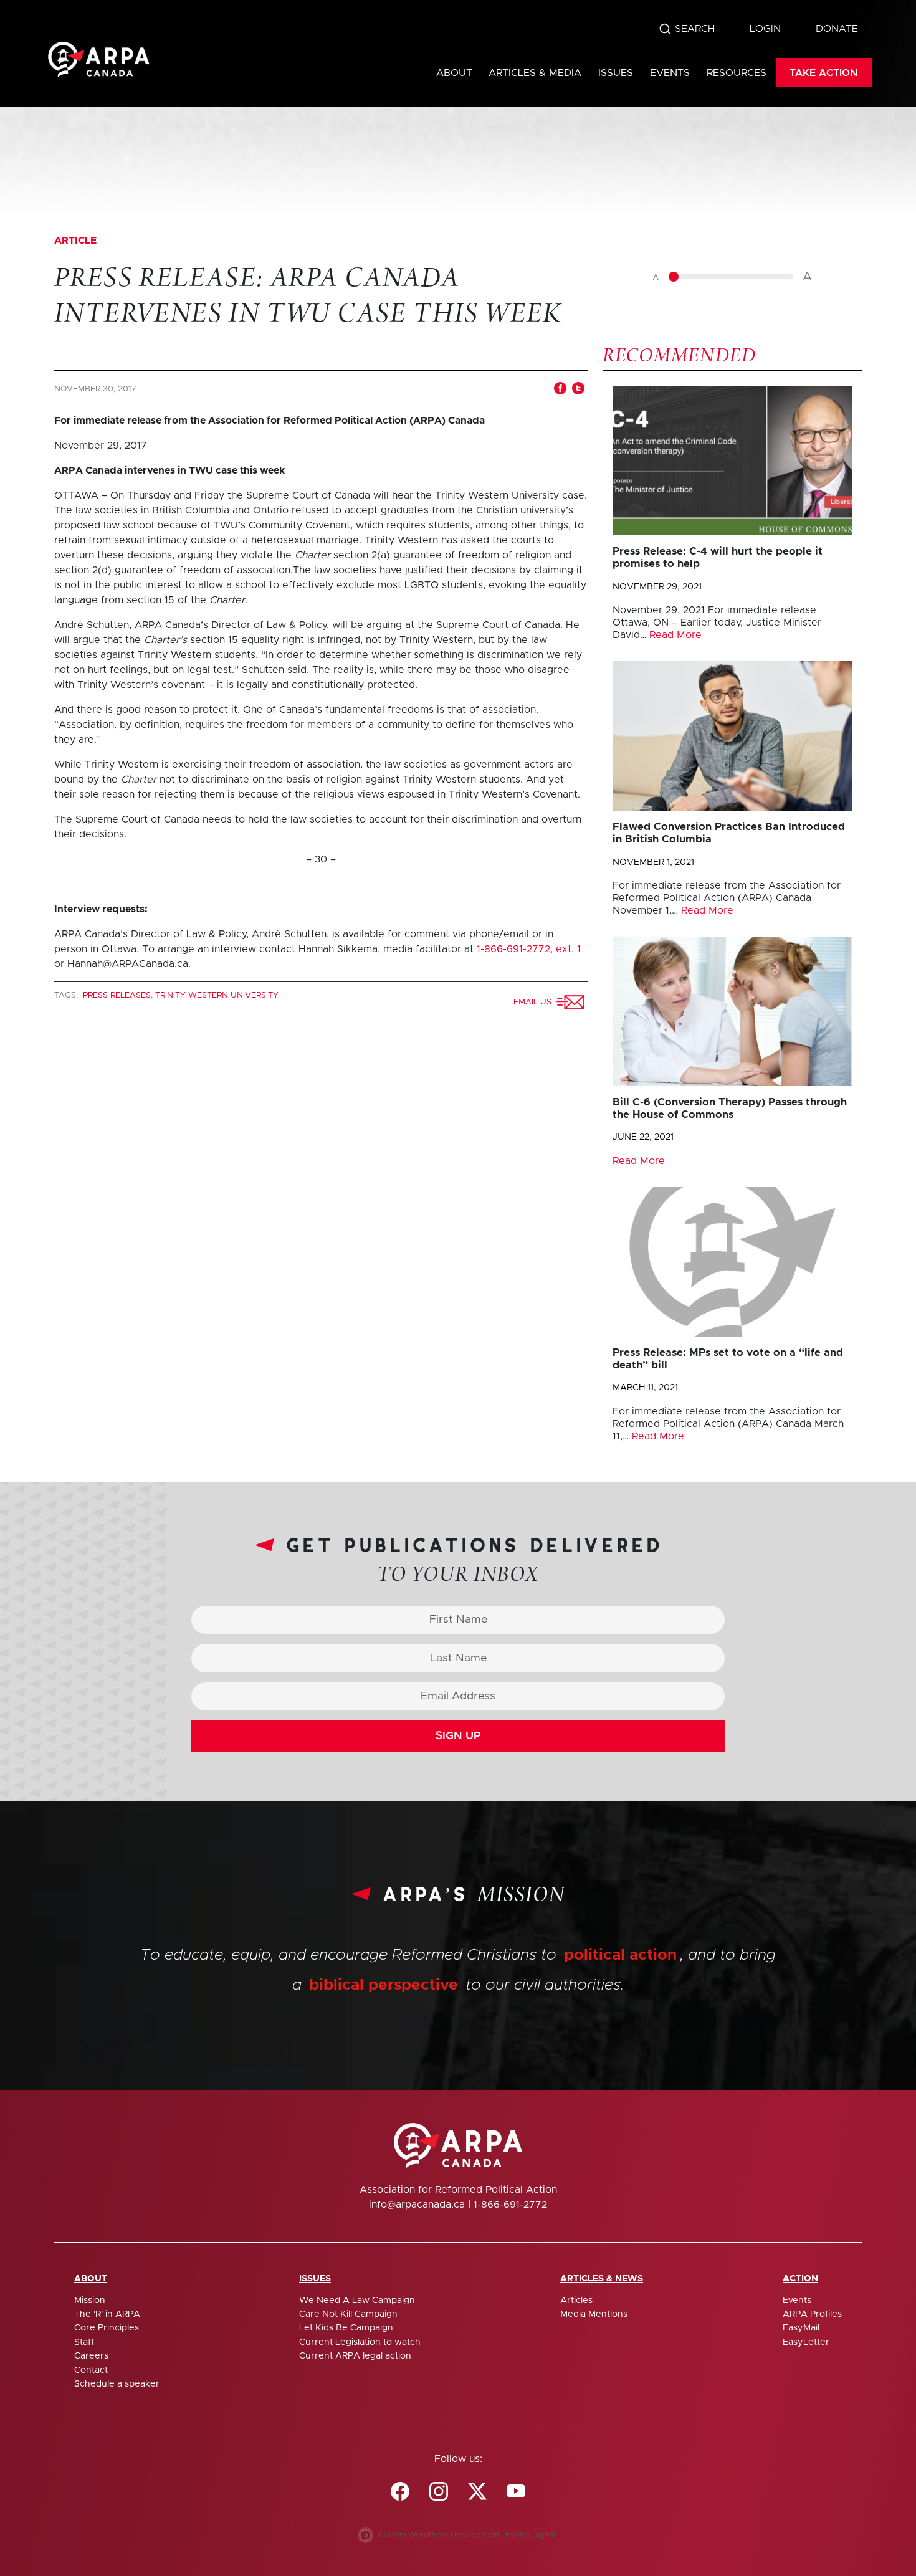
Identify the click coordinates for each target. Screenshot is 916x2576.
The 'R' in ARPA (107, 2314)
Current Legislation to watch (360, 2342)
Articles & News (602, 2279)
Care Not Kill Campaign (348, 2314)
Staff (84, 2342)
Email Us (535, 1002)
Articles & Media (535, 73)
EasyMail (801, 2328)
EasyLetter (806, 2342)
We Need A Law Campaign (357, 2301)
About (454, 73)
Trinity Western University (217, 995)
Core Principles (107, 2328)
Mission (90, 2301)
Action (800, 2279)
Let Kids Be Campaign (346, 2328)
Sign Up (458, 1736)
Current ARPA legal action (355, 2356)
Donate (837, 29)
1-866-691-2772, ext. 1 (529, 949)
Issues (616, 73)
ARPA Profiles (812, 2314)
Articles (576, 2301)
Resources (737, 73)
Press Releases (117, 995)
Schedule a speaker (117, 2384)
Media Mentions (594, 2314)
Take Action (823, 73)
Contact (91, 2370)
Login (765, 29)
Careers (91, 2356)
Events (670, 73)
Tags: (67, 995)
